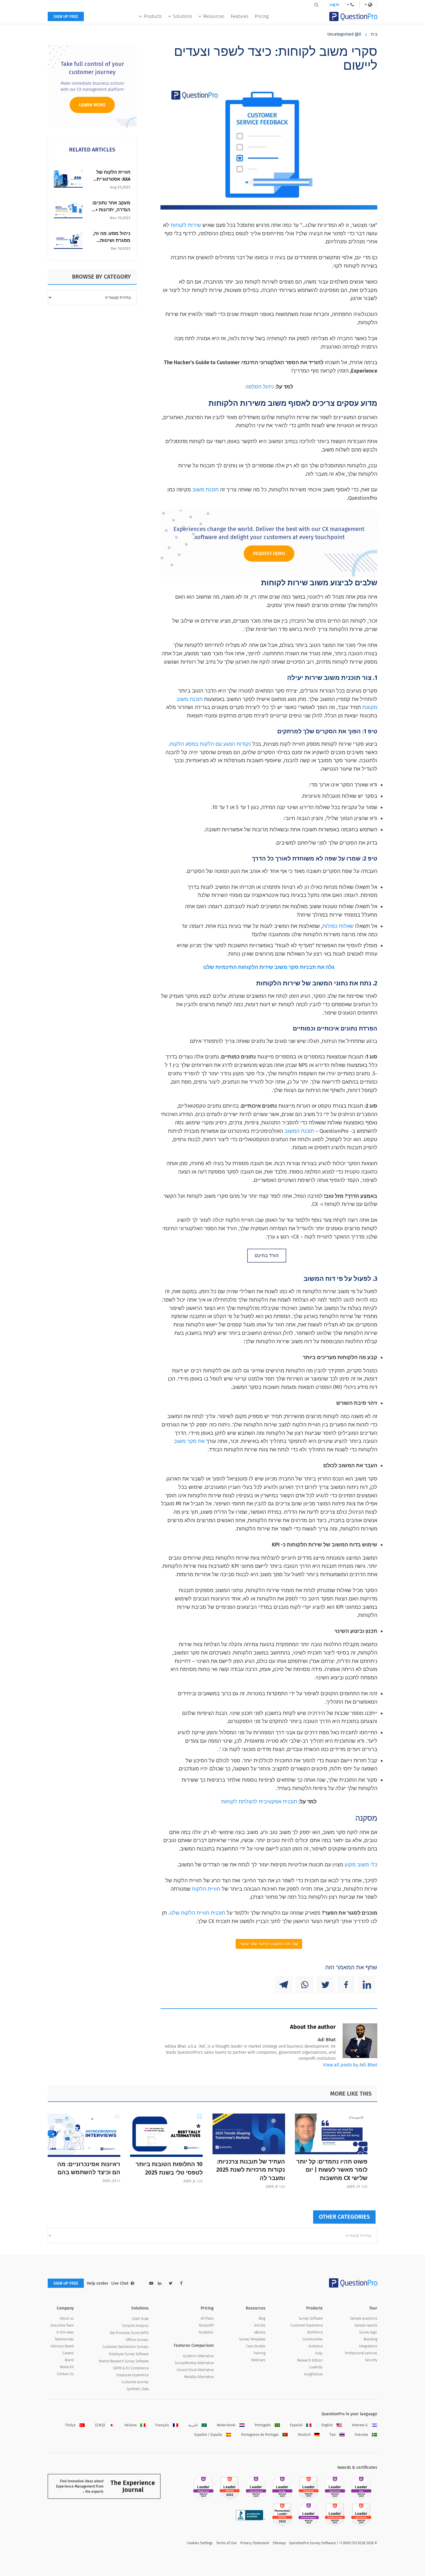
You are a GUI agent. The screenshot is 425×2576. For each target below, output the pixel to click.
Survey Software (311, 2318)
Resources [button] (214, 16)
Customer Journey (135, 2382)
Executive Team (62, 2325)
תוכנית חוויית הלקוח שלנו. (196, 1913)
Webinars (258, 2360)
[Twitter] (325, 1985)
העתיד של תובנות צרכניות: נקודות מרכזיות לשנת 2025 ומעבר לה (251, 2170)
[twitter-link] (171, 2283)
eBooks (260, 2332)
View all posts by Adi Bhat (350, 2065)
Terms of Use (227, 2543)
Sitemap (279, 2543)
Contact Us (65, 2374)
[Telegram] (284, 1985)
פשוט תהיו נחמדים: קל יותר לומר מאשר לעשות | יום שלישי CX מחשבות (332, 2170)
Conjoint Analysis (135, 2326)
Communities (313, 2339)
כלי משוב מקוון (361, 1865)
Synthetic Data (138, 2389)
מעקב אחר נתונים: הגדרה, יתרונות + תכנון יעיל (111, 210)
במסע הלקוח (184, 744)
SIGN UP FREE (66, 17)
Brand (69, 2360)
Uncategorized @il (344, 34)
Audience (316, 2346)
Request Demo (269, 553)
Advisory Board (62, 2346)
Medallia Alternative (199, 2377)
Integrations (368, 2346)
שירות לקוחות (186, 225)
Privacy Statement (255, 2543)
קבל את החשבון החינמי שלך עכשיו (269, 1944)
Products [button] (153, 16)
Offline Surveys (137, 2340)
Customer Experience (307, 2325)
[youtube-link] (151, 2283)
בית (374, 34)
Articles (260, 2325)
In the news (65, 2332)
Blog (262, 2318)
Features (240, 16)
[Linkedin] (367, 1985)
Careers (68, 2353)
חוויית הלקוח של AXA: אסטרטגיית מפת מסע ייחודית (112, 179)
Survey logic (368, 2332)
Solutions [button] (182, 16)
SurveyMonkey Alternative (194, 2363)
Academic (206, 2332)
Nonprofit (206, 2325)
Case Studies (256, 2346)
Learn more (92, 105)
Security (371, 2360)
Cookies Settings (200, 2543)
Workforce (315, 2332)
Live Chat (120, 2283)
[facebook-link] (181, 2283)
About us (67, 2318)
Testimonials (64, 2339)
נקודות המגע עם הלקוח (225, 744)
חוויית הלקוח (206, 1889)
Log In (334, 5)
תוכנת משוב (205, 490)
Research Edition (310, 2360)
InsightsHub (313, 2374)
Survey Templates (252, 2339)
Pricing (262, 16)
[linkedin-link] (160, 2283)
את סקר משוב (189, 1441)
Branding (371, 2339)
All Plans (207, 2318)
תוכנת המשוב (299, 1131)
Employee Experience (133, 2375)
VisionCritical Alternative (195, 2370)
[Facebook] (346, 1985)
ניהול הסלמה (259, 387)
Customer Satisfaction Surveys (125, 2347)
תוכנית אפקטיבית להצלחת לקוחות (259, 1802)
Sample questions (364, 2318)
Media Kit (67, 2367)
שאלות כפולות (338, 926)
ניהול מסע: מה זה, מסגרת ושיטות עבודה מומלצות (112, 240)
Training (259, 2353)
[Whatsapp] (304, 1985)
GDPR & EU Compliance (131, 2368)
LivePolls (316, 2367)
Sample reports (366, 2325)
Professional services (361, 2353)
